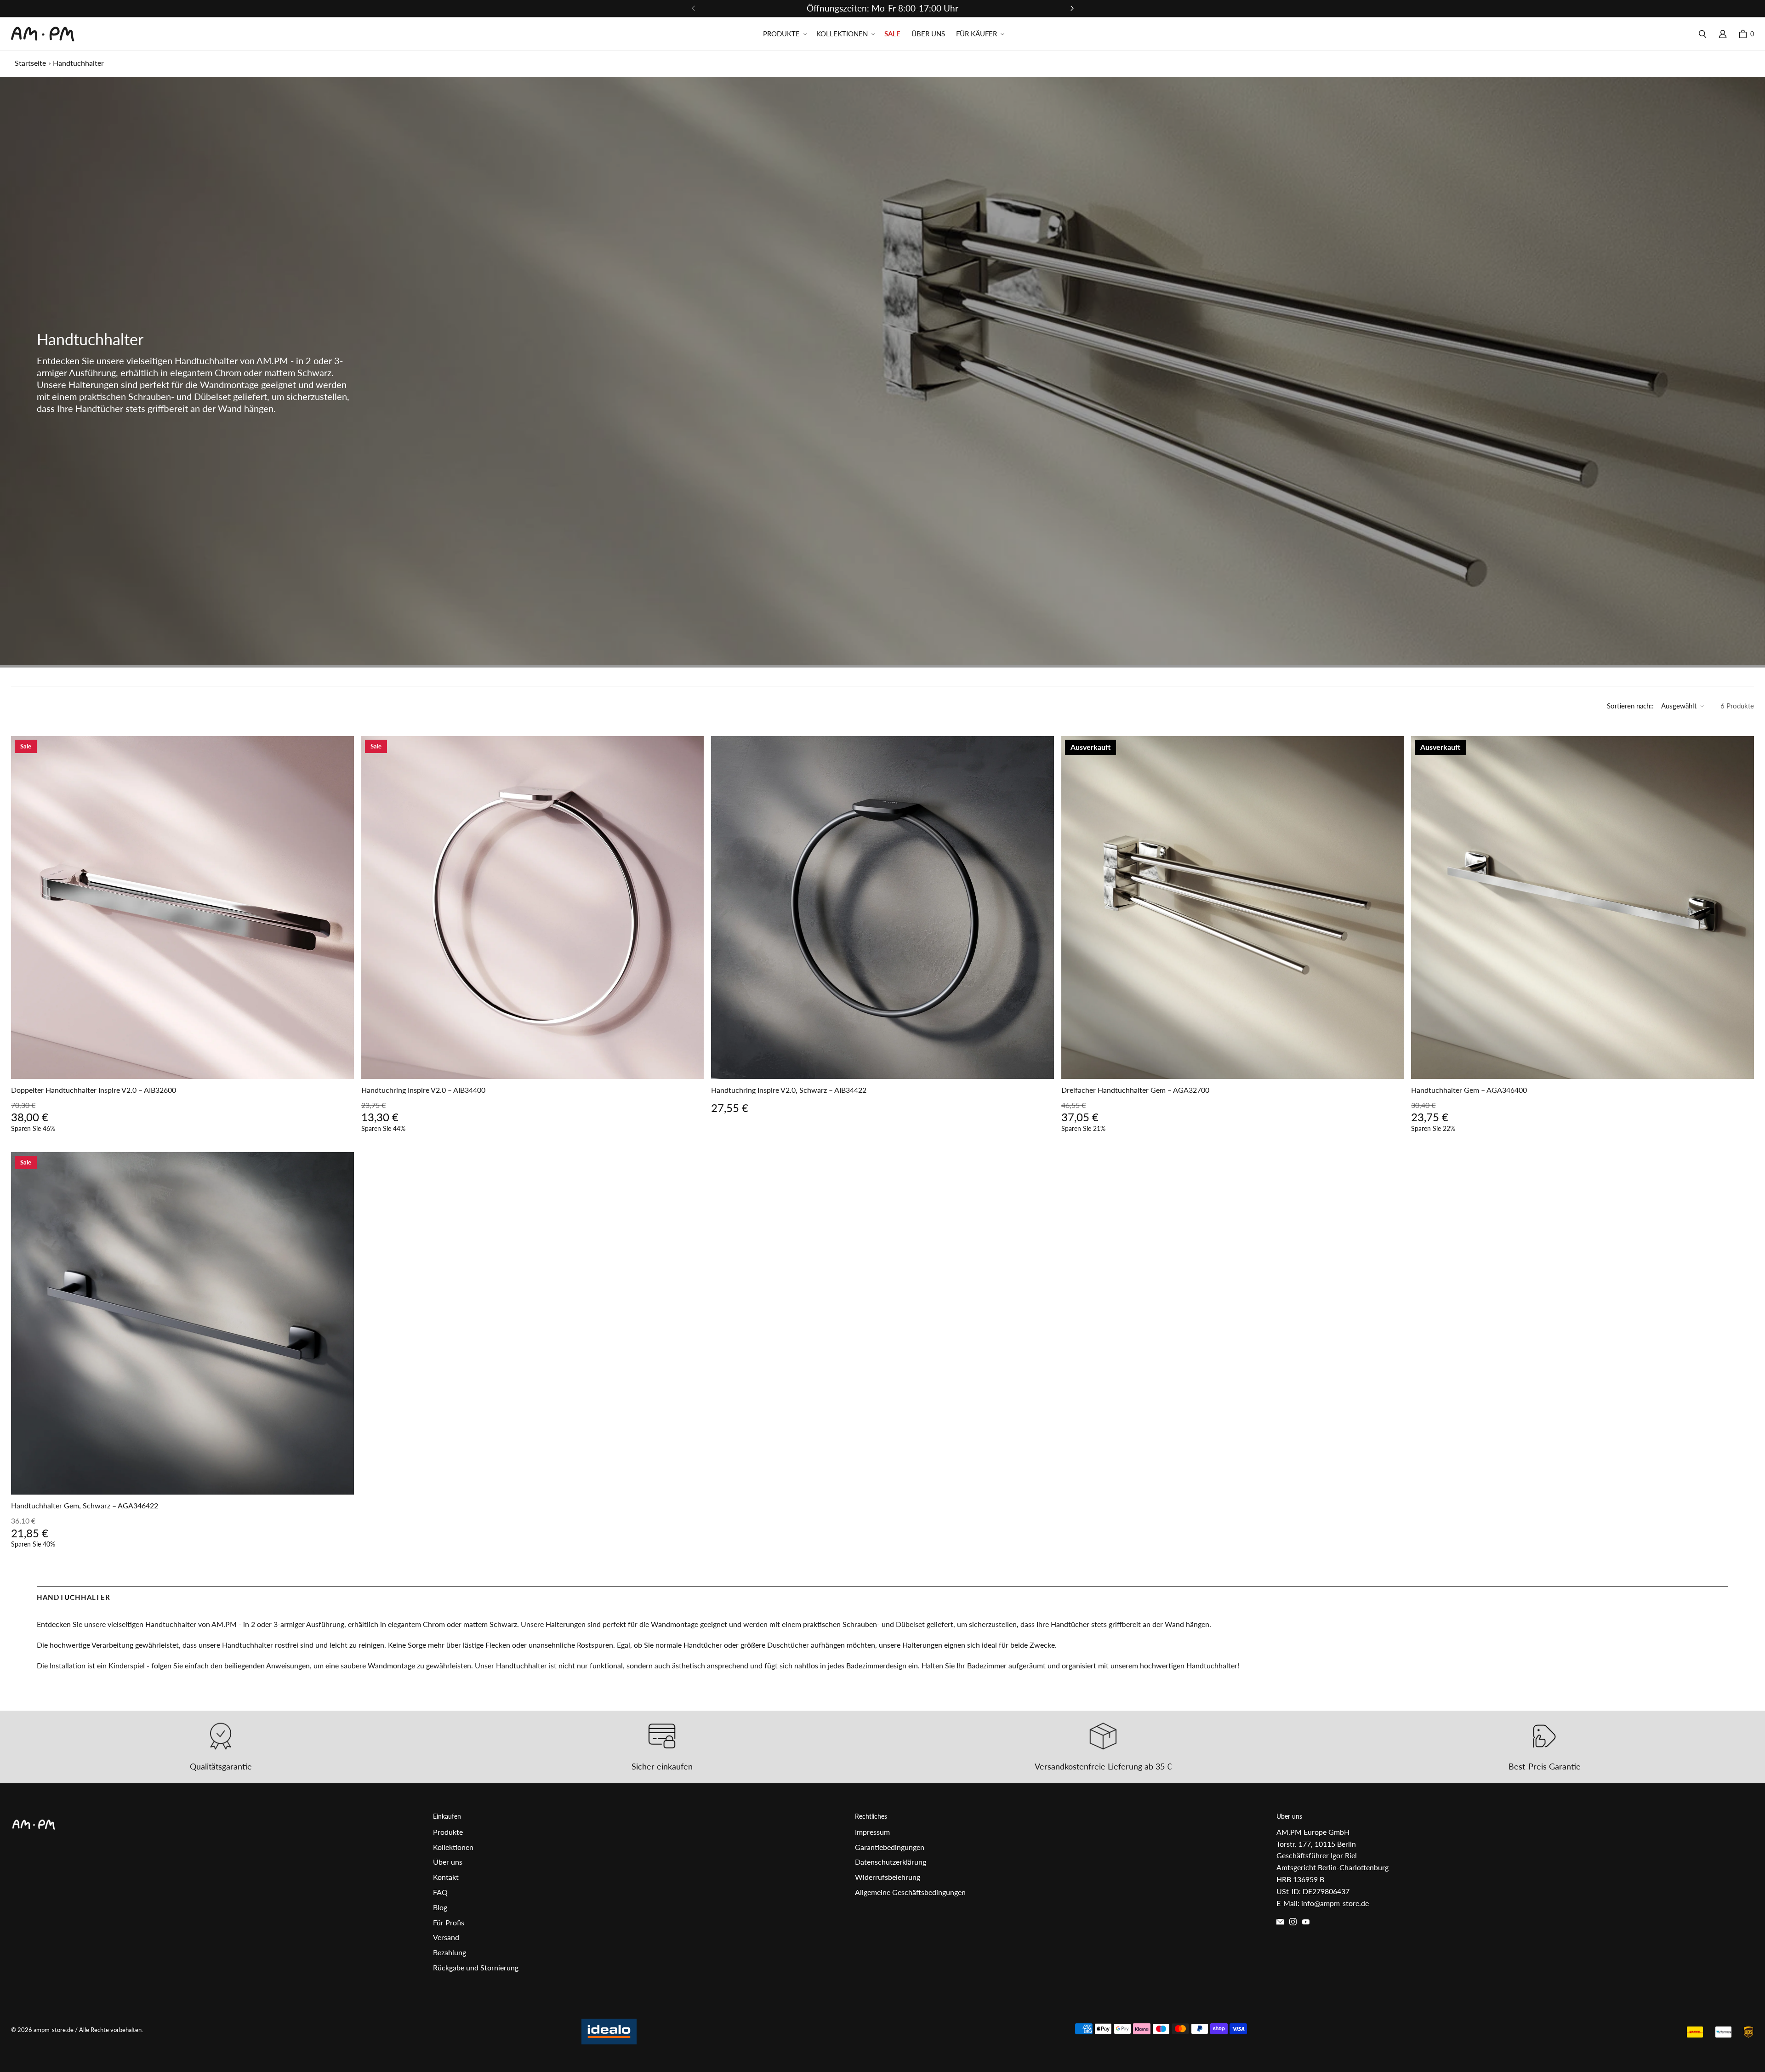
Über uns (448, 1862)
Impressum (872, 1832)
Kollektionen (453, 1847)
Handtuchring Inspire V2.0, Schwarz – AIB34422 (789, 1090)
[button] (784, 34)
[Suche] (1702, 34)
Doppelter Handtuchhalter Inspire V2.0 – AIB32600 (94, 1090)
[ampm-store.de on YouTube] (1306, 1922)
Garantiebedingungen (890, 1847)
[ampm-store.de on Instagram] (1293, 1922)
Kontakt (446, 1877)
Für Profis (449, 1922)
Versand (446, 1937)
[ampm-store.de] (43, 34)
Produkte (448, 1832)
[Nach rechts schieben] (1072, 8)
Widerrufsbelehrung (888, 1877)
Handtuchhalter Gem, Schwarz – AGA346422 (85, 1505)
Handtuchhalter (78, 63)
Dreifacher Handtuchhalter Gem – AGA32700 (1135, 1090)
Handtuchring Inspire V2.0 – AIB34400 (423, 1090)
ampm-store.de (54, 2030)
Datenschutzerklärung (891, 1862)
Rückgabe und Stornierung (476, 1967)
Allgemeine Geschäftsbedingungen (910, 1892)
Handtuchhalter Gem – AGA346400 (1469, 1090)
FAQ (440, 1892)
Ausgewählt (1679, 706)
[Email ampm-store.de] (1280, 1922)
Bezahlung (450, 1952)
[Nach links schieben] (694, 8)
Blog (440, 1907)
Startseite (30, 63)
